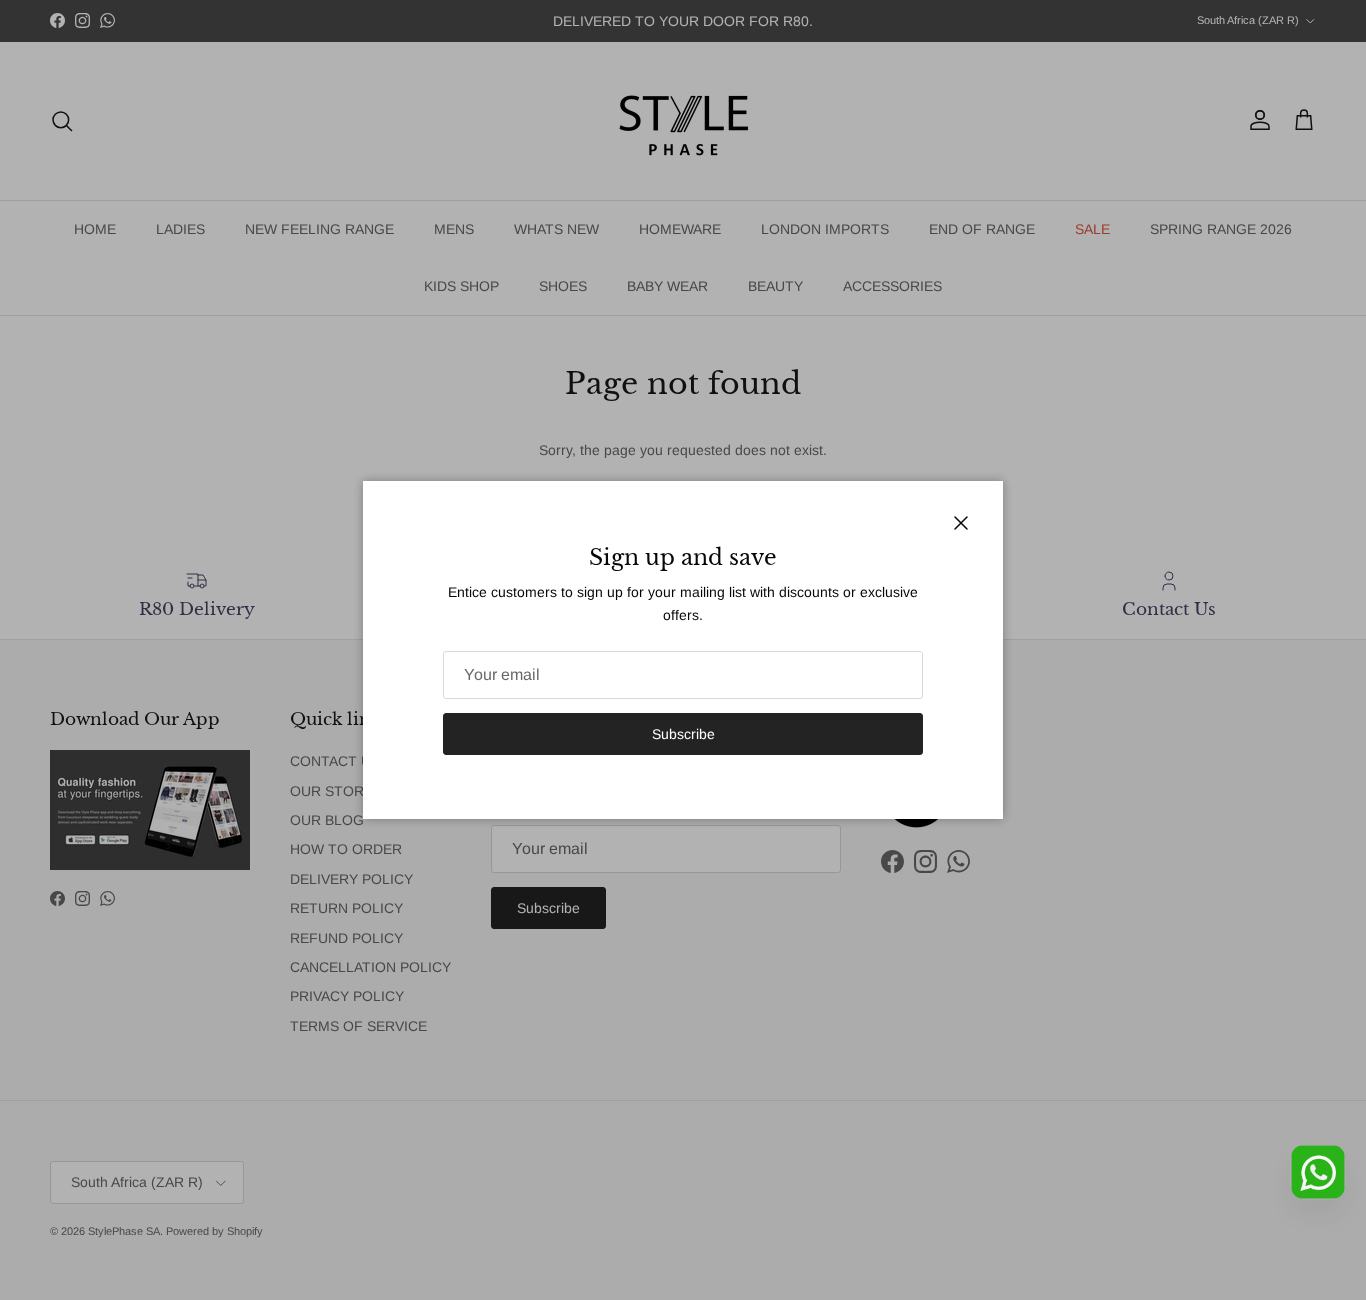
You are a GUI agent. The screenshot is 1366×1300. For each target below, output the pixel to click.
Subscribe (683, 734)
